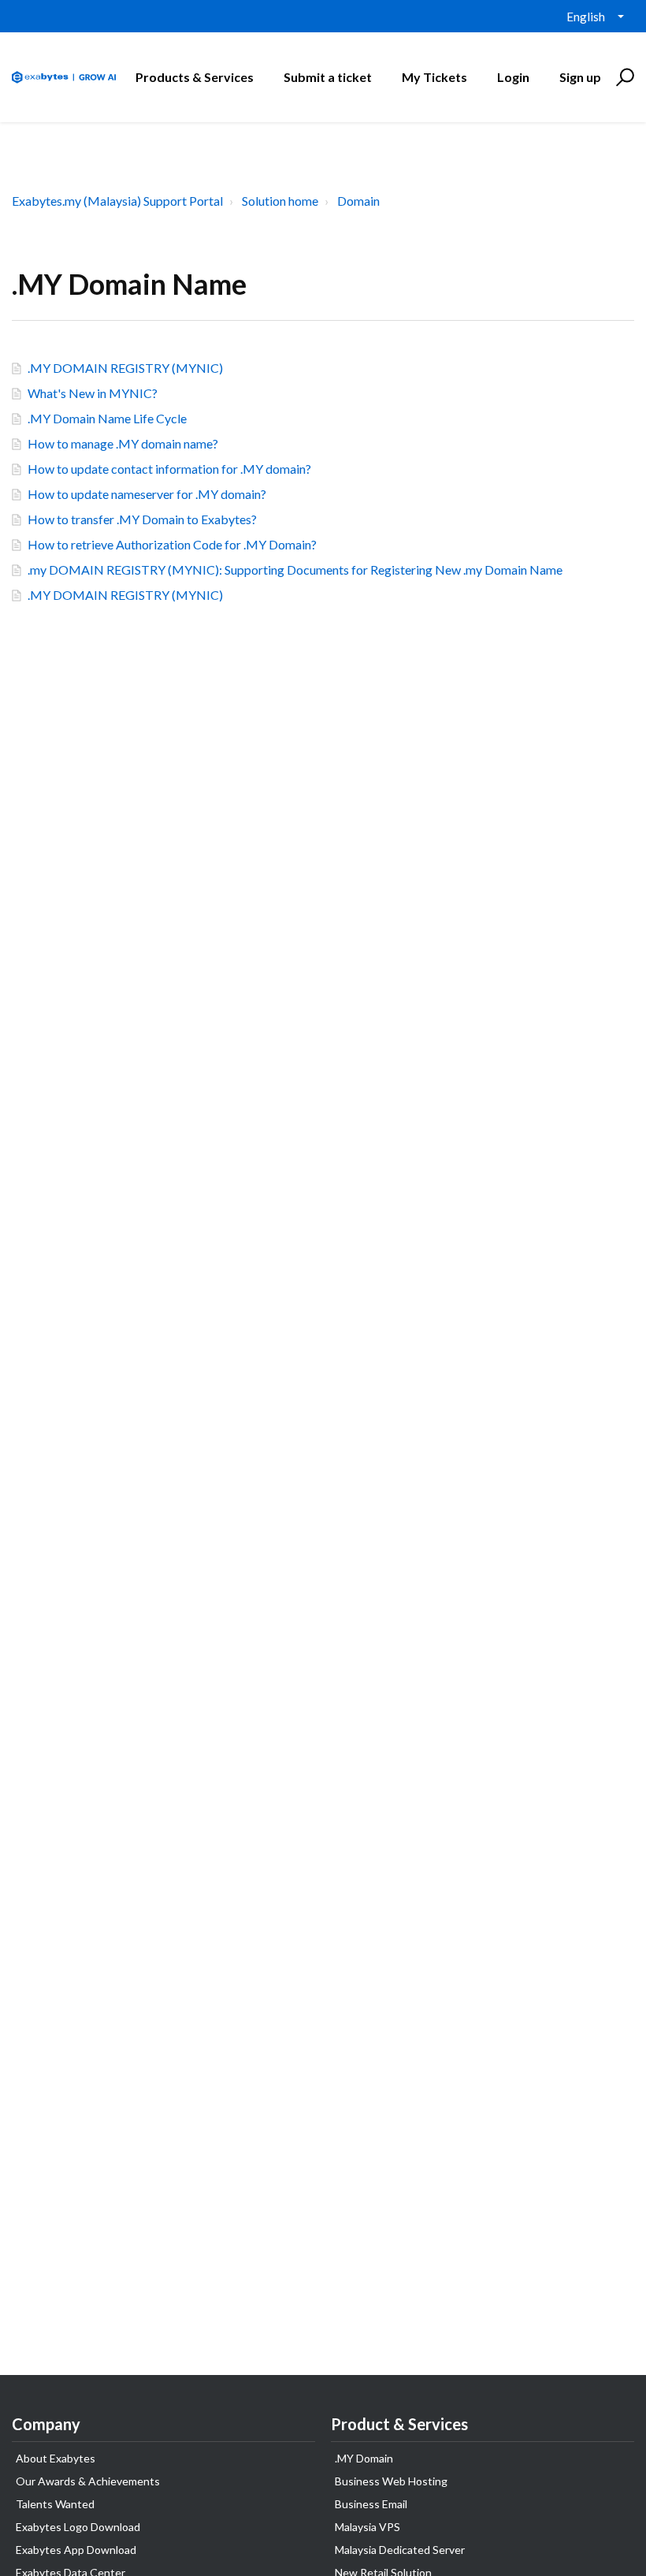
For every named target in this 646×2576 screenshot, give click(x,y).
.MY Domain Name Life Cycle (107, 418)
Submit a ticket (328, 77)
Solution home (280, 201)
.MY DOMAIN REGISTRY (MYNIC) (125, 368)
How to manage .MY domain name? (123, 443)
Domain (358, 201)
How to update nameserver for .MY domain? (147, 494)
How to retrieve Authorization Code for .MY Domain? (172, 544)
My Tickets (434, 77)
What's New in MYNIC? (93, 393)
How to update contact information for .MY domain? (169, 469)
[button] (623, 77)
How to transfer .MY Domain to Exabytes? (142, 519)
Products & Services (195, 77)
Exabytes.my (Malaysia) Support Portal (117, 201)
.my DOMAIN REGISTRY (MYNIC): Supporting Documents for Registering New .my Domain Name (295, 570)
